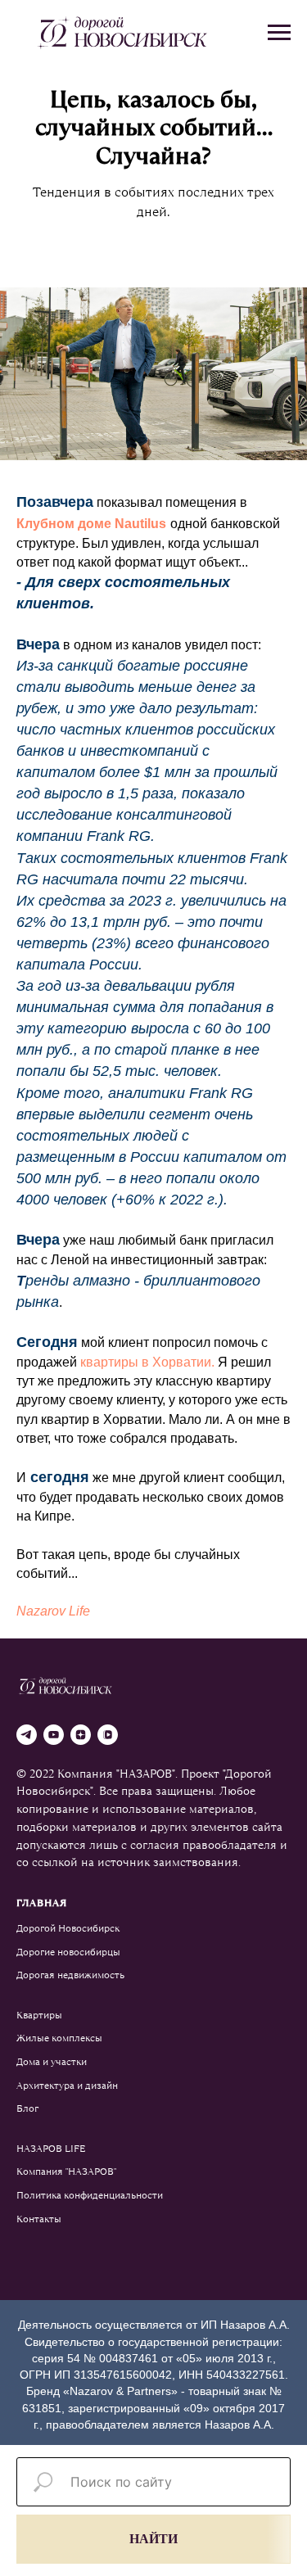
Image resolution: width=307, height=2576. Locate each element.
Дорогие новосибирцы (68, 1952)
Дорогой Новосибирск (68, 1928)
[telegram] (27, 1735)
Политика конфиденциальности (90, 2195)
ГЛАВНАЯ (42, 1903)
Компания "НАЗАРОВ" (66, 2172)
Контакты (39, 2219)
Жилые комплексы (59, 2038)
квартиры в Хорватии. (147, 1362)
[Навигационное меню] (279, 33)
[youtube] (54, 1735)
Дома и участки (52, 2062)
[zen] (81, 1735)
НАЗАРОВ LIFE (51, 2149)
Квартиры (39, 2015)
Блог (27, 2108)
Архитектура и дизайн (67, 2086)
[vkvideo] (108, 1735)
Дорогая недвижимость (70, 1975)
